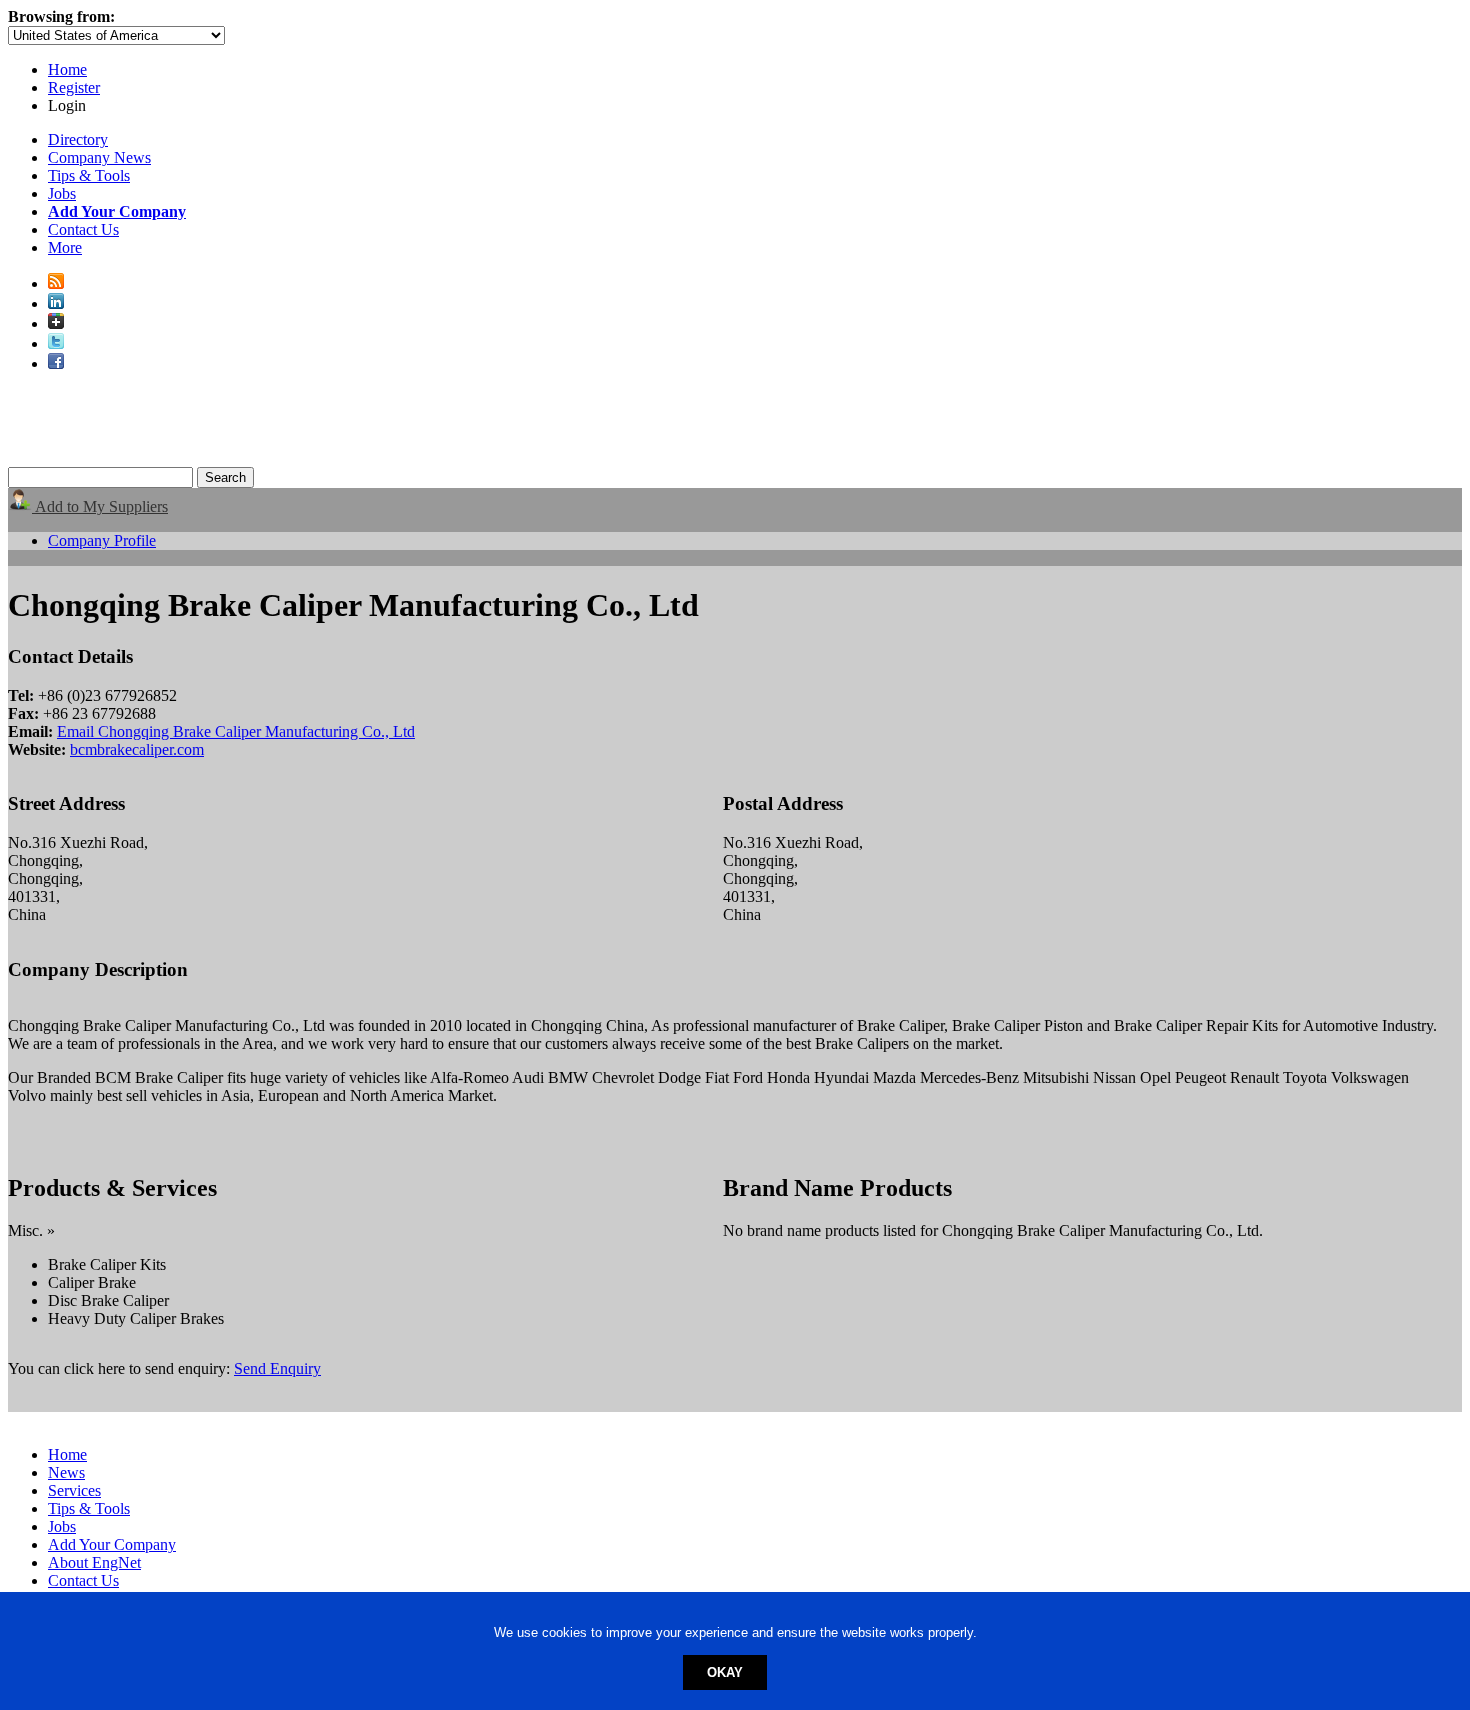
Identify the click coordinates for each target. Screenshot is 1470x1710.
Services (74, 1490)
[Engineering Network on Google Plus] (56, 323)
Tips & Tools (89, 175)
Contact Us (83, 229)
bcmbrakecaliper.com (137, 749)
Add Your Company (112, 1544)
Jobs (62, 193)
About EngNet (94, 1562)
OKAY (725, 1672)
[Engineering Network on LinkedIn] (56, 303)
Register (74, 87)
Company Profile (102, 540)
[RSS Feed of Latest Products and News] (56, 283)
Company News (99, 157)
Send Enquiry (277, 1368)
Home (67, 69)
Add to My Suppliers (100, 506)
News (66, 1472)
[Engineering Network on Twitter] (56, 343)
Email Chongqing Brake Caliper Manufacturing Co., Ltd (236, 731)
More (65, 247)
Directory (78, 139)
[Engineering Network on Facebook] (56, 363)
